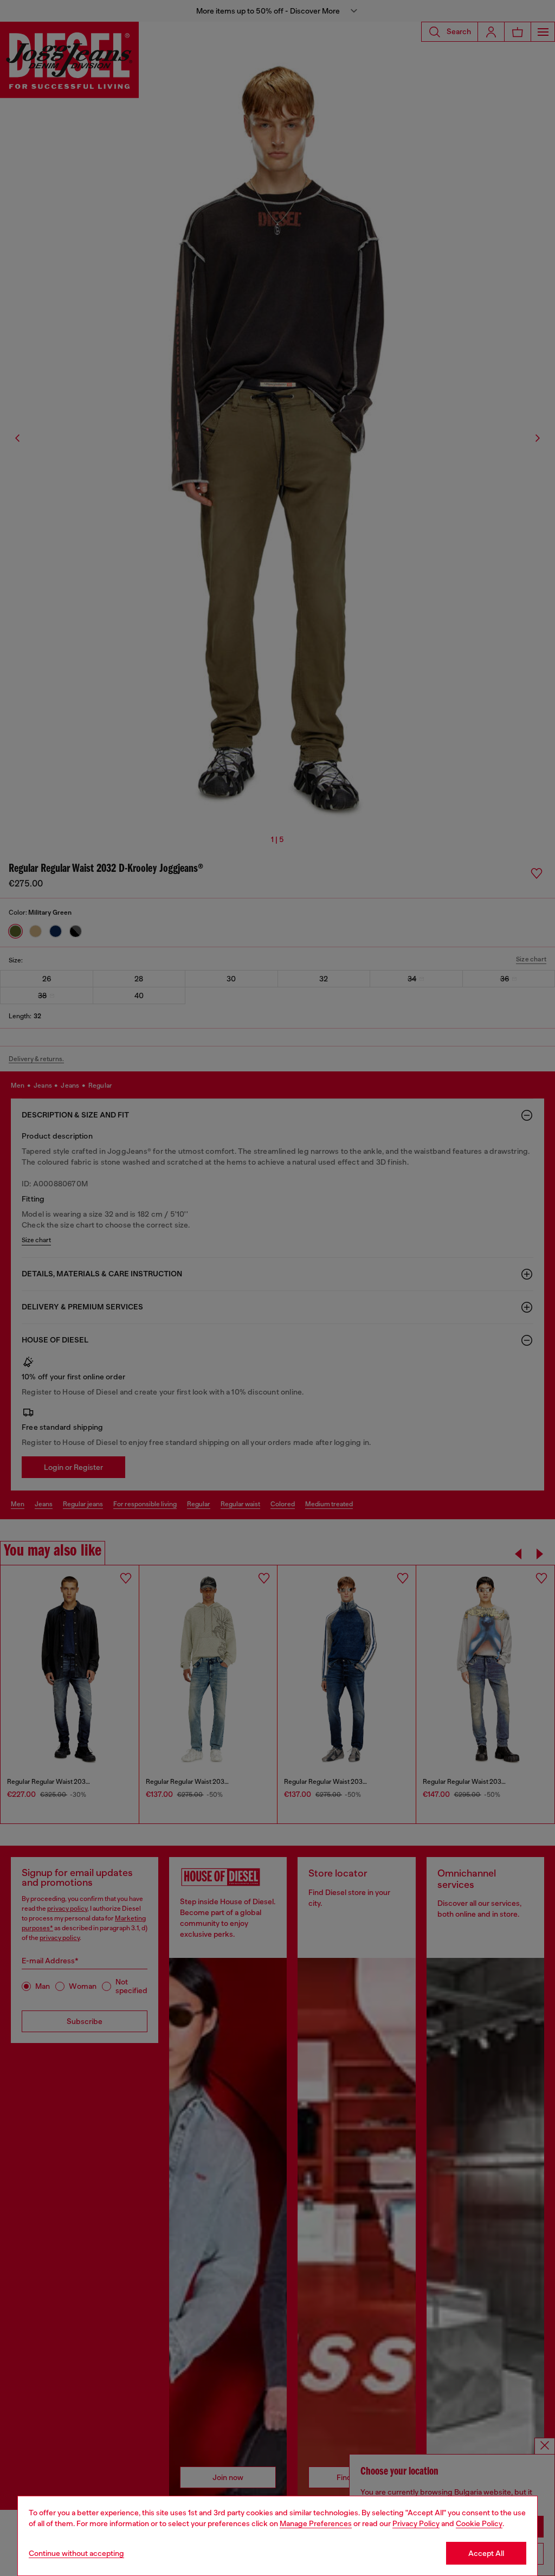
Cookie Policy (479, 2523)
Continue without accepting (76, 2553)
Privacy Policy (416, 2523)
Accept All (486, 2553)
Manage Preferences (316, 2523)
